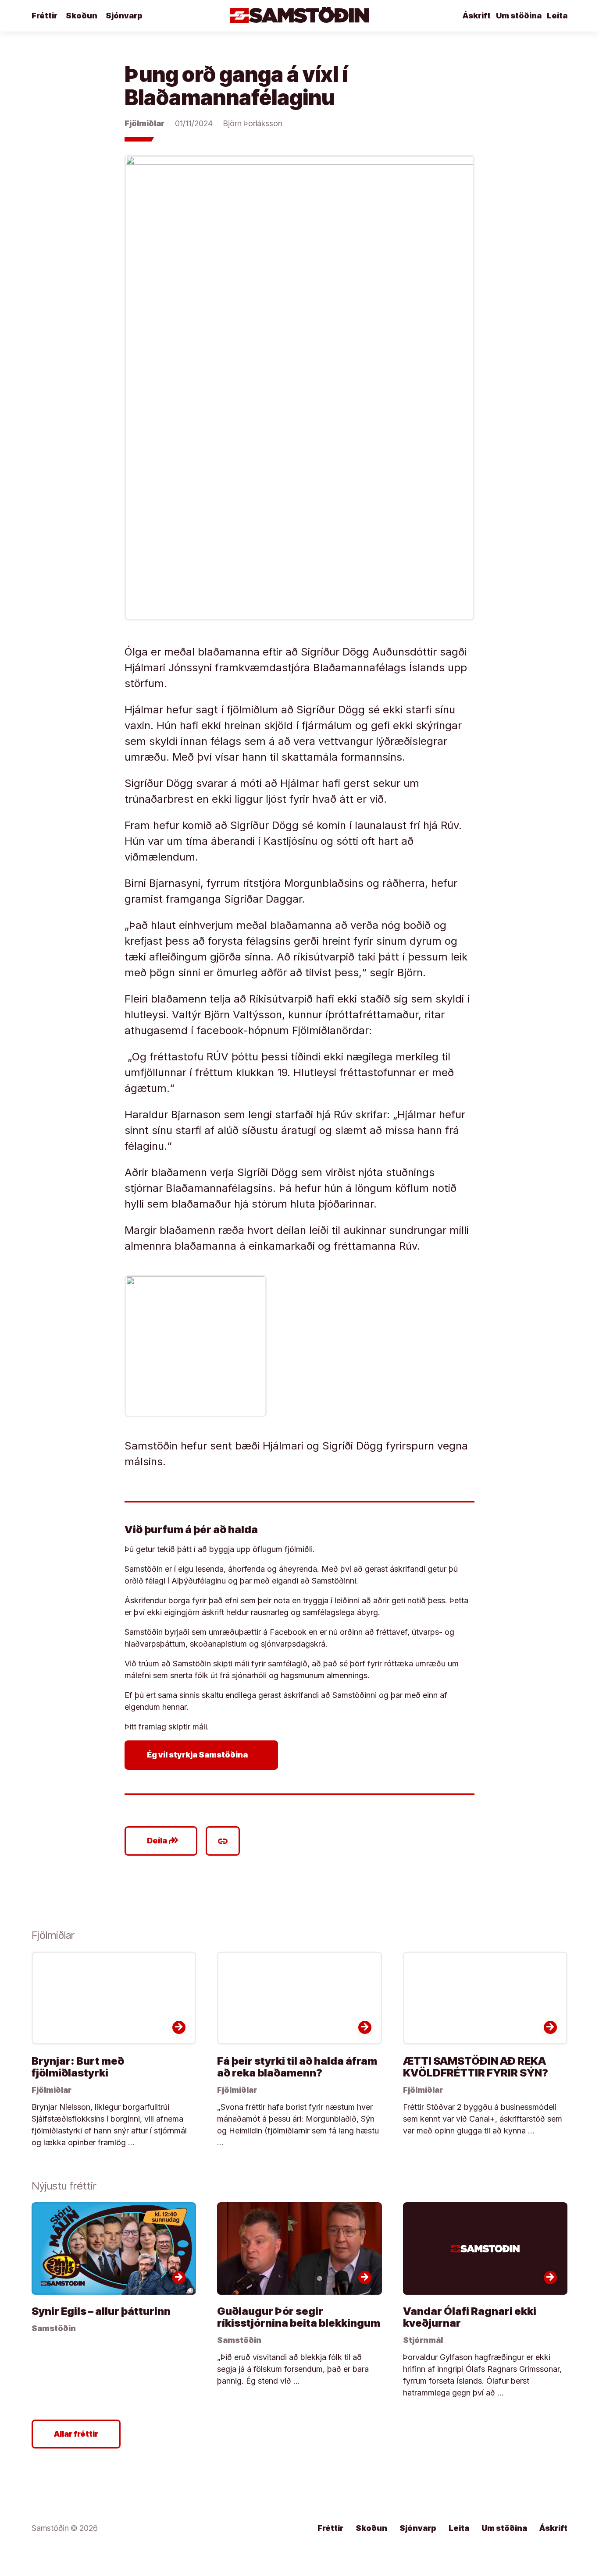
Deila (163, 1841)
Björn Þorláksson (253, 123)
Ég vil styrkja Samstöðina (203, 1755)
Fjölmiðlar (144, 123)
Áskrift (477, 16)
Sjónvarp (124, 16)
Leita (557, 16)
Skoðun (82, 16)
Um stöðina (519, 16)
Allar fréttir (76, 2434)
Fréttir (45, 16)
